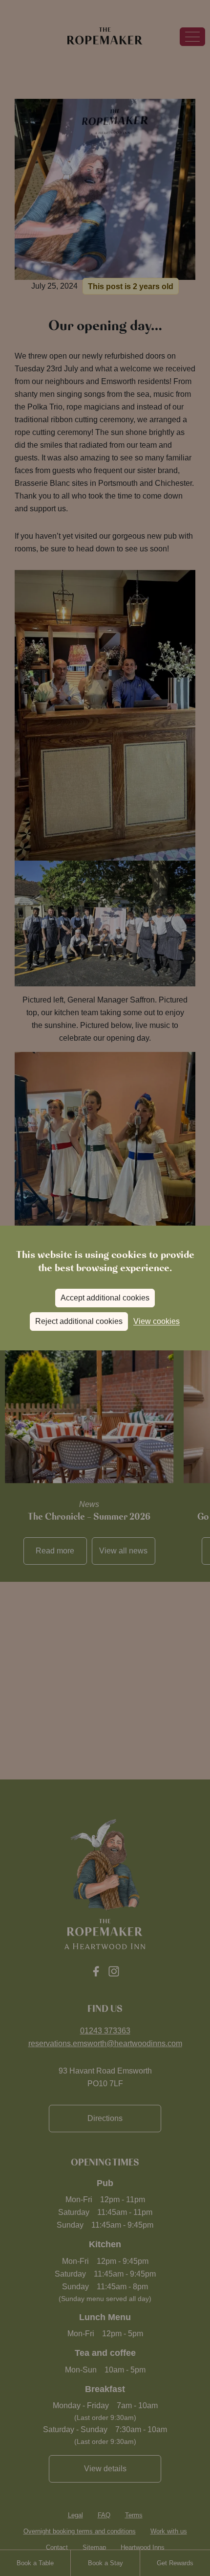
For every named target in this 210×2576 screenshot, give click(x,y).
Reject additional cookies (79, 1321)
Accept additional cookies (105, 1298)
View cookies (157, 1321)
